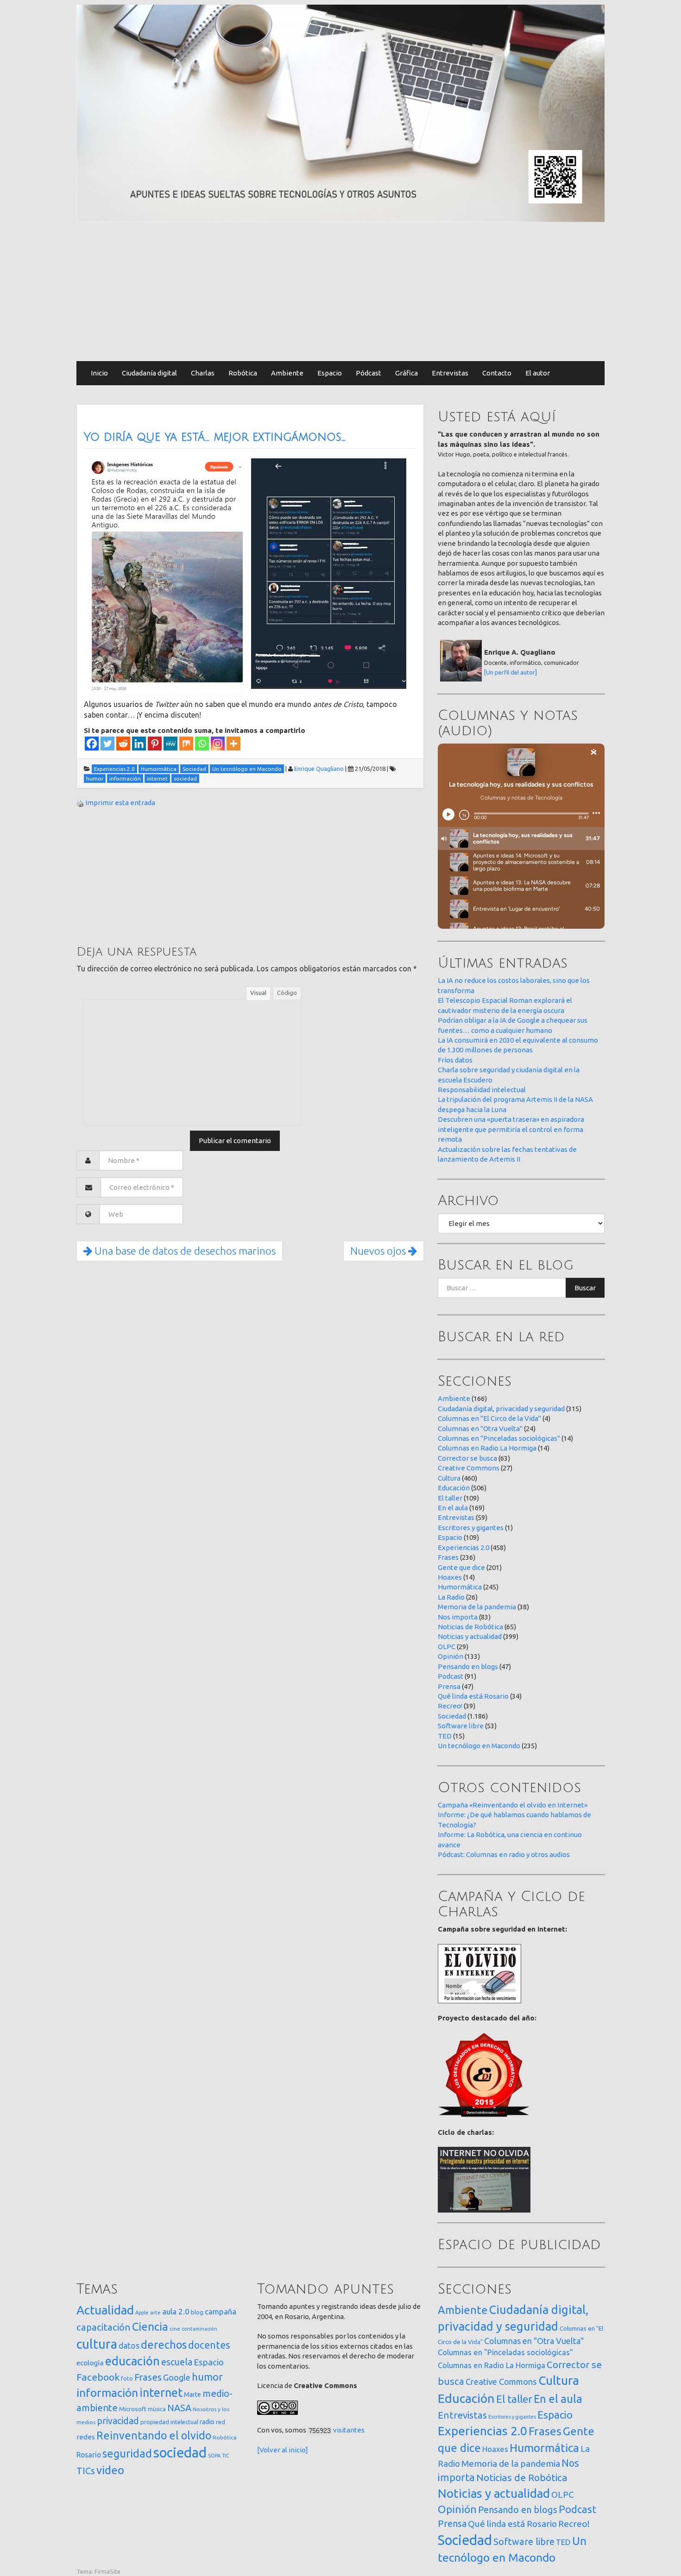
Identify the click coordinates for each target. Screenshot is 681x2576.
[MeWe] (170, 744)
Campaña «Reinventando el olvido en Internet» (513, 1805)
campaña (221, 2311)
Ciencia (150, 2326)
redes (86, 2437)
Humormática (460, 1587)
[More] (233, 744)
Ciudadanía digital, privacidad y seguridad (501, 1409)
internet (161, 2392)
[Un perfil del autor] (511, 672)
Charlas (203, 373)
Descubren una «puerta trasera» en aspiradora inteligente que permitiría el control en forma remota (511, 1129)
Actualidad (105, 2310)
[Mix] (186, 744)
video (110, 2470)
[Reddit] (123, 744)
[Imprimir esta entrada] (80, 803)
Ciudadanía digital (149, 373)
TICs (86, 2471)
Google (177, 2377)
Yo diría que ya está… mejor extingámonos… (215, 437)
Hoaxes (450, 1577)
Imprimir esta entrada (120, 803)
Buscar (585, 1288)
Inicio (99, 373)
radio (207, 2422)
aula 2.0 (176, 2311)
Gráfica (407, 373)
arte (155, 2312)
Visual (258, 993)
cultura (97, 2344)
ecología (90, 2363)
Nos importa (458, 1617)
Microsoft (133, 2409)
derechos (164, 2345)
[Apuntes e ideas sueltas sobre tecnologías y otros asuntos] (340, 113)
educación (132, 2361)
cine (175, 2329)
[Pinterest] (155, 744)
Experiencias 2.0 (463, 1547)
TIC (226, 2456)
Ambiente (287, 373)
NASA (179, 2408)
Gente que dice (461, 1567)
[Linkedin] (139, 744)
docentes (209, 2345)
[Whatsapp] (202, 744)
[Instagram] (218, 744)
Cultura (449, 1478)
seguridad (127, 2453)
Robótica (243, 373)
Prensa (449, 1686)
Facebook (98, 2377)
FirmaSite (107, 2571)
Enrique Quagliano (319, 769)
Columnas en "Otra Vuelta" (480, 1429)
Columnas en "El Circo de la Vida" (489, 1418)
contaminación (199, 2329)
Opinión (451, 1656)
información (107, 2393)
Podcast (451, 1676)
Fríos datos (455, 1060)
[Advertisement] (340, 292)
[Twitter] (107, 744)
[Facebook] (92, 744)
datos (129, 2346)
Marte (192, 2395)
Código (287, 993)
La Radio (451, 1597)
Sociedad (452, 1716)
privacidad (118, 2421)
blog (197, 2312)
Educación (454, 1488)
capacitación (104, 2327)
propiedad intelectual (169, 2422)
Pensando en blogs (468, 1666)
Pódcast (369, 373)
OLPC (447, 1647)
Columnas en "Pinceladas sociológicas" (499, 1438)
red (221, 2422)
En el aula (453, 1508)
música (157, 2409)
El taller (450, 1498)
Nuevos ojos (379, 1251)
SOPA (214, 2456)
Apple (142, 2313)
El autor (538, 373)
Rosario (89, 2455)
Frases (448, 1557)
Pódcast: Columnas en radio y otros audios (504, 1854)
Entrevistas (450, 373)
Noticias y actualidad (470, 1636)
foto (127, 2379)
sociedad (180, 2453)
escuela (177, 2362)
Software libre (461, 1726)
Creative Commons (469, 1468)
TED (445, 1736)
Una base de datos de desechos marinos (184, 1251)
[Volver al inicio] (283, 2450)
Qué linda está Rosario (473, 1696)
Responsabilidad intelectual (482, 1090)
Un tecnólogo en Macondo (479, 1746)
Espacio (330, 373)
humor (207, 2377)
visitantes (349, 2430)
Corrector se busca (467, 1458)
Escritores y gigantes (471, 1528)
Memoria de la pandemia (477, 1607)
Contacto (497, 373)
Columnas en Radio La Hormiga (487, 1448)
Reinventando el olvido (154, 2435)
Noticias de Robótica (470, 1627)
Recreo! (450, 1706)
